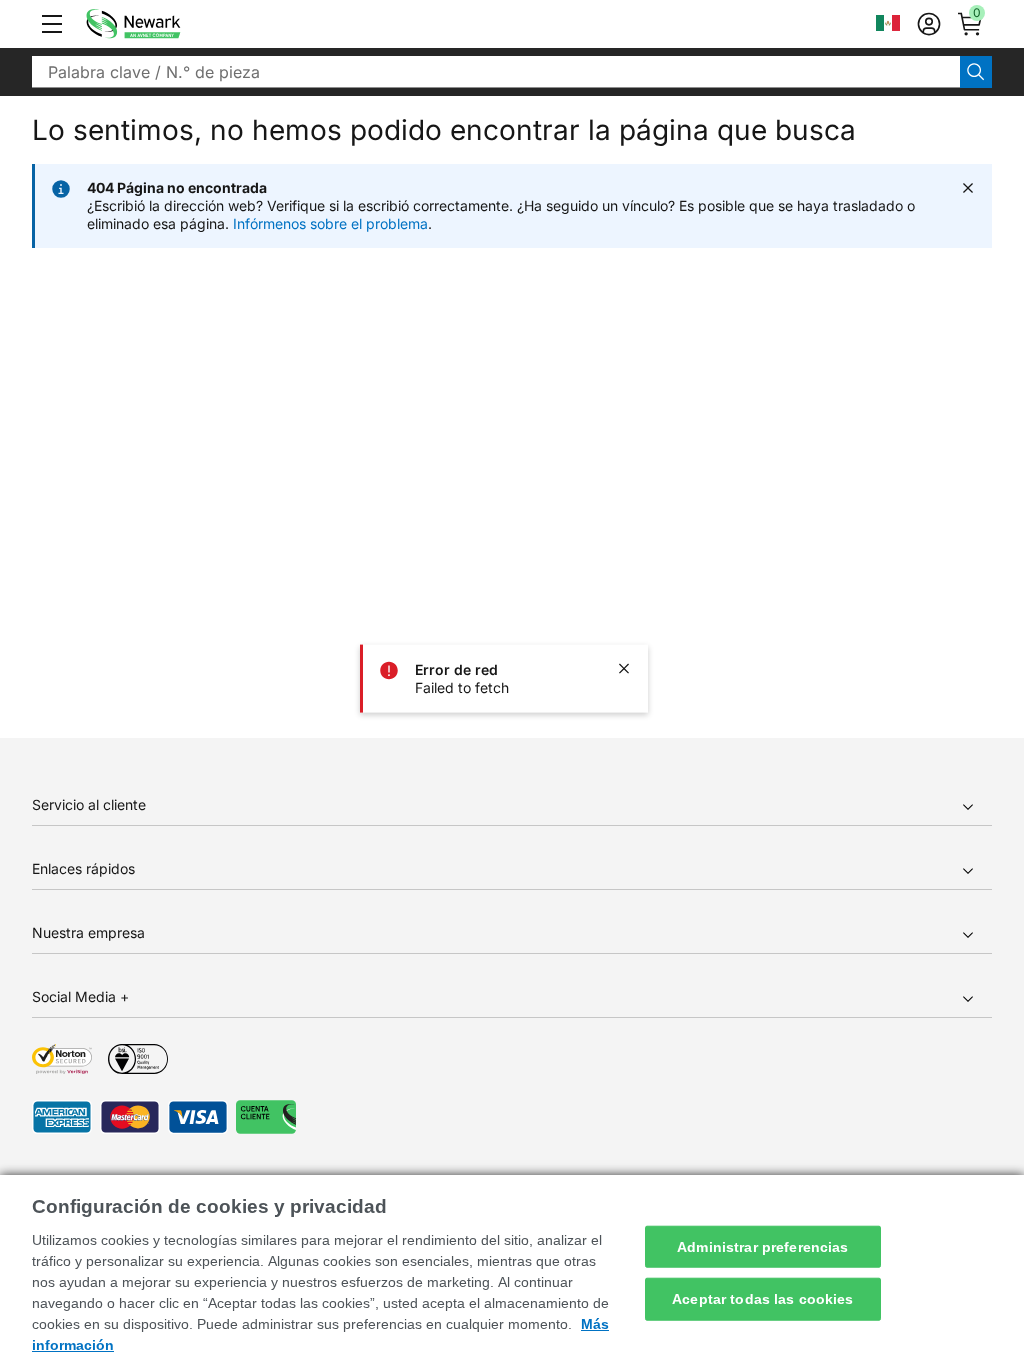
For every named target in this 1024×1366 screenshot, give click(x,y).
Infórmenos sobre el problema (330, 223)
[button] (52, 24)
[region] (512, 1270)
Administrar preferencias (762, 1246)
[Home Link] (163, 24)
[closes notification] (624, 669)
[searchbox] (496, 72)
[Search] (976, 72)
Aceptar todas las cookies (763, 1299)
